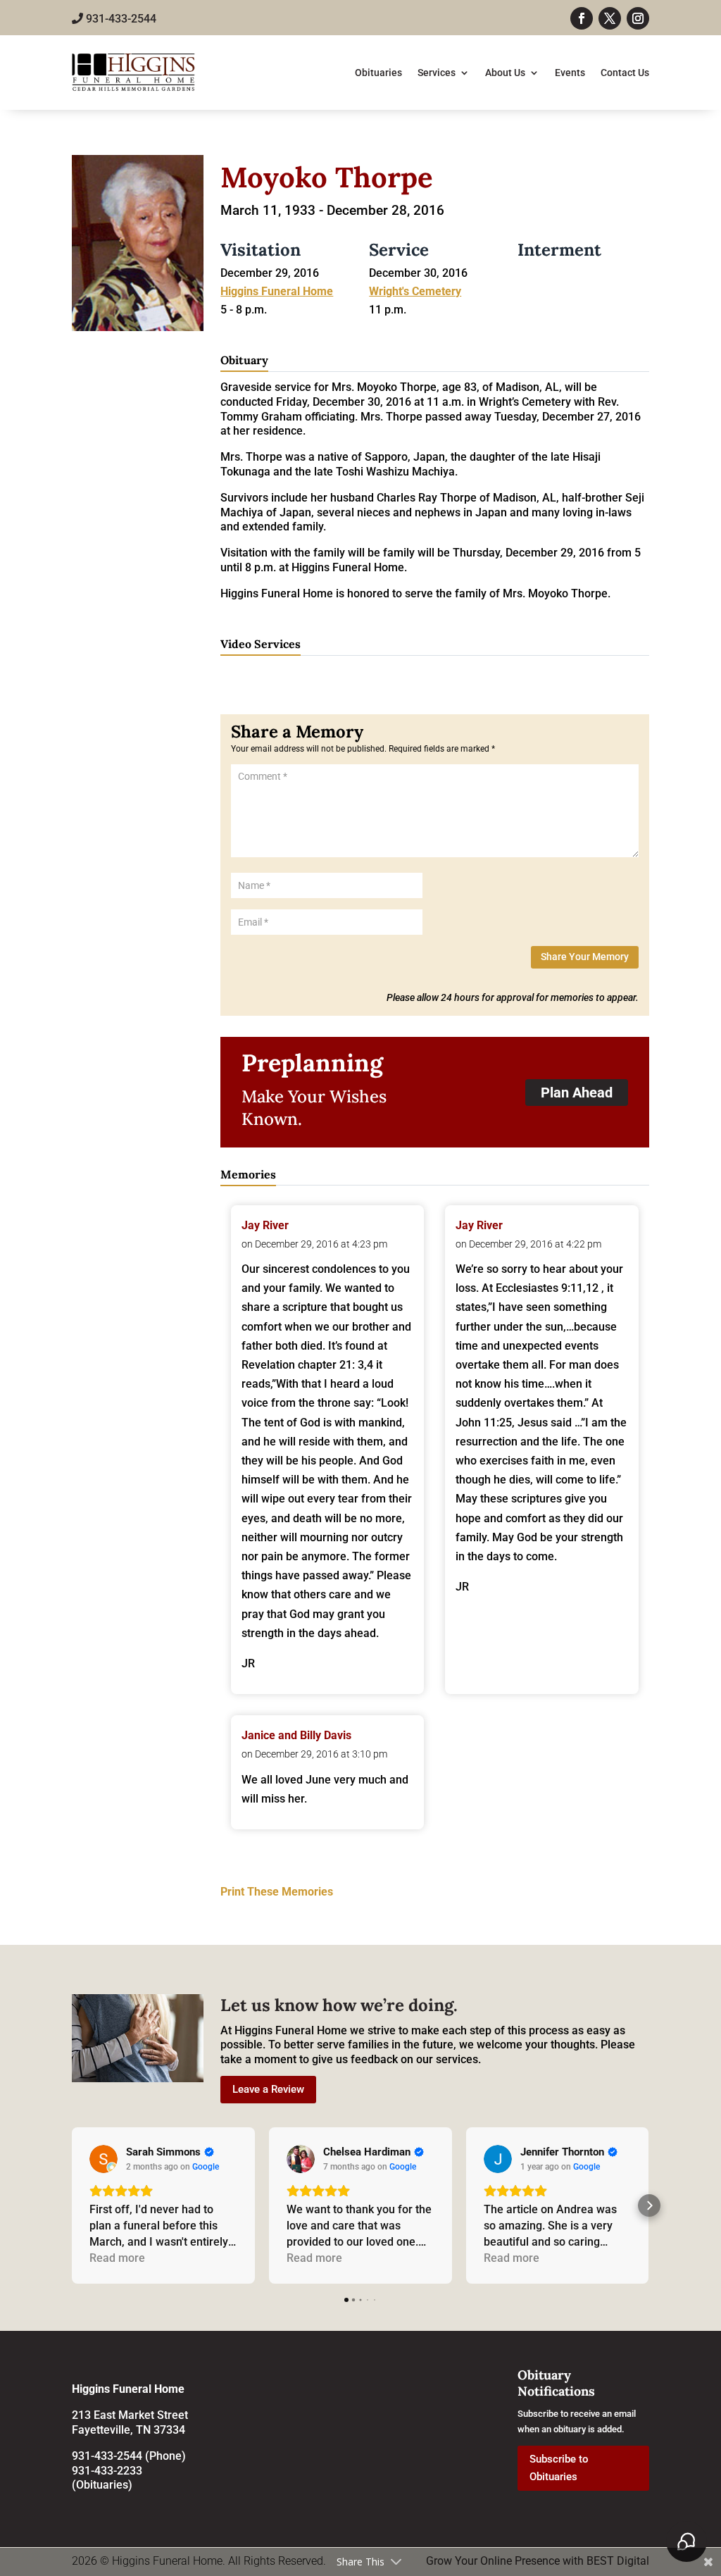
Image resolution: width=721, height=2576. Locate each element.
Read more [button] (117, 2258)
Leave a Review (268, 2089)
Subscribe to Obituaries (559, 2468)
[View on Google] (104, 2159)
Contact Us (625, 73)
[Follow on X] (610, 18)
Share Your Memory (585, 957)
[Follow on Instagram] (638, 18)
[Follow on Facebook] (582, 18)
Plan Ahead (577, 1093)
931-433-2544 (120, 19)
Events (570, 73)
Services (437, 73)
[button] (72, 2205)
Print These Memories (277, 1892)
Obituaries (378, 73)
